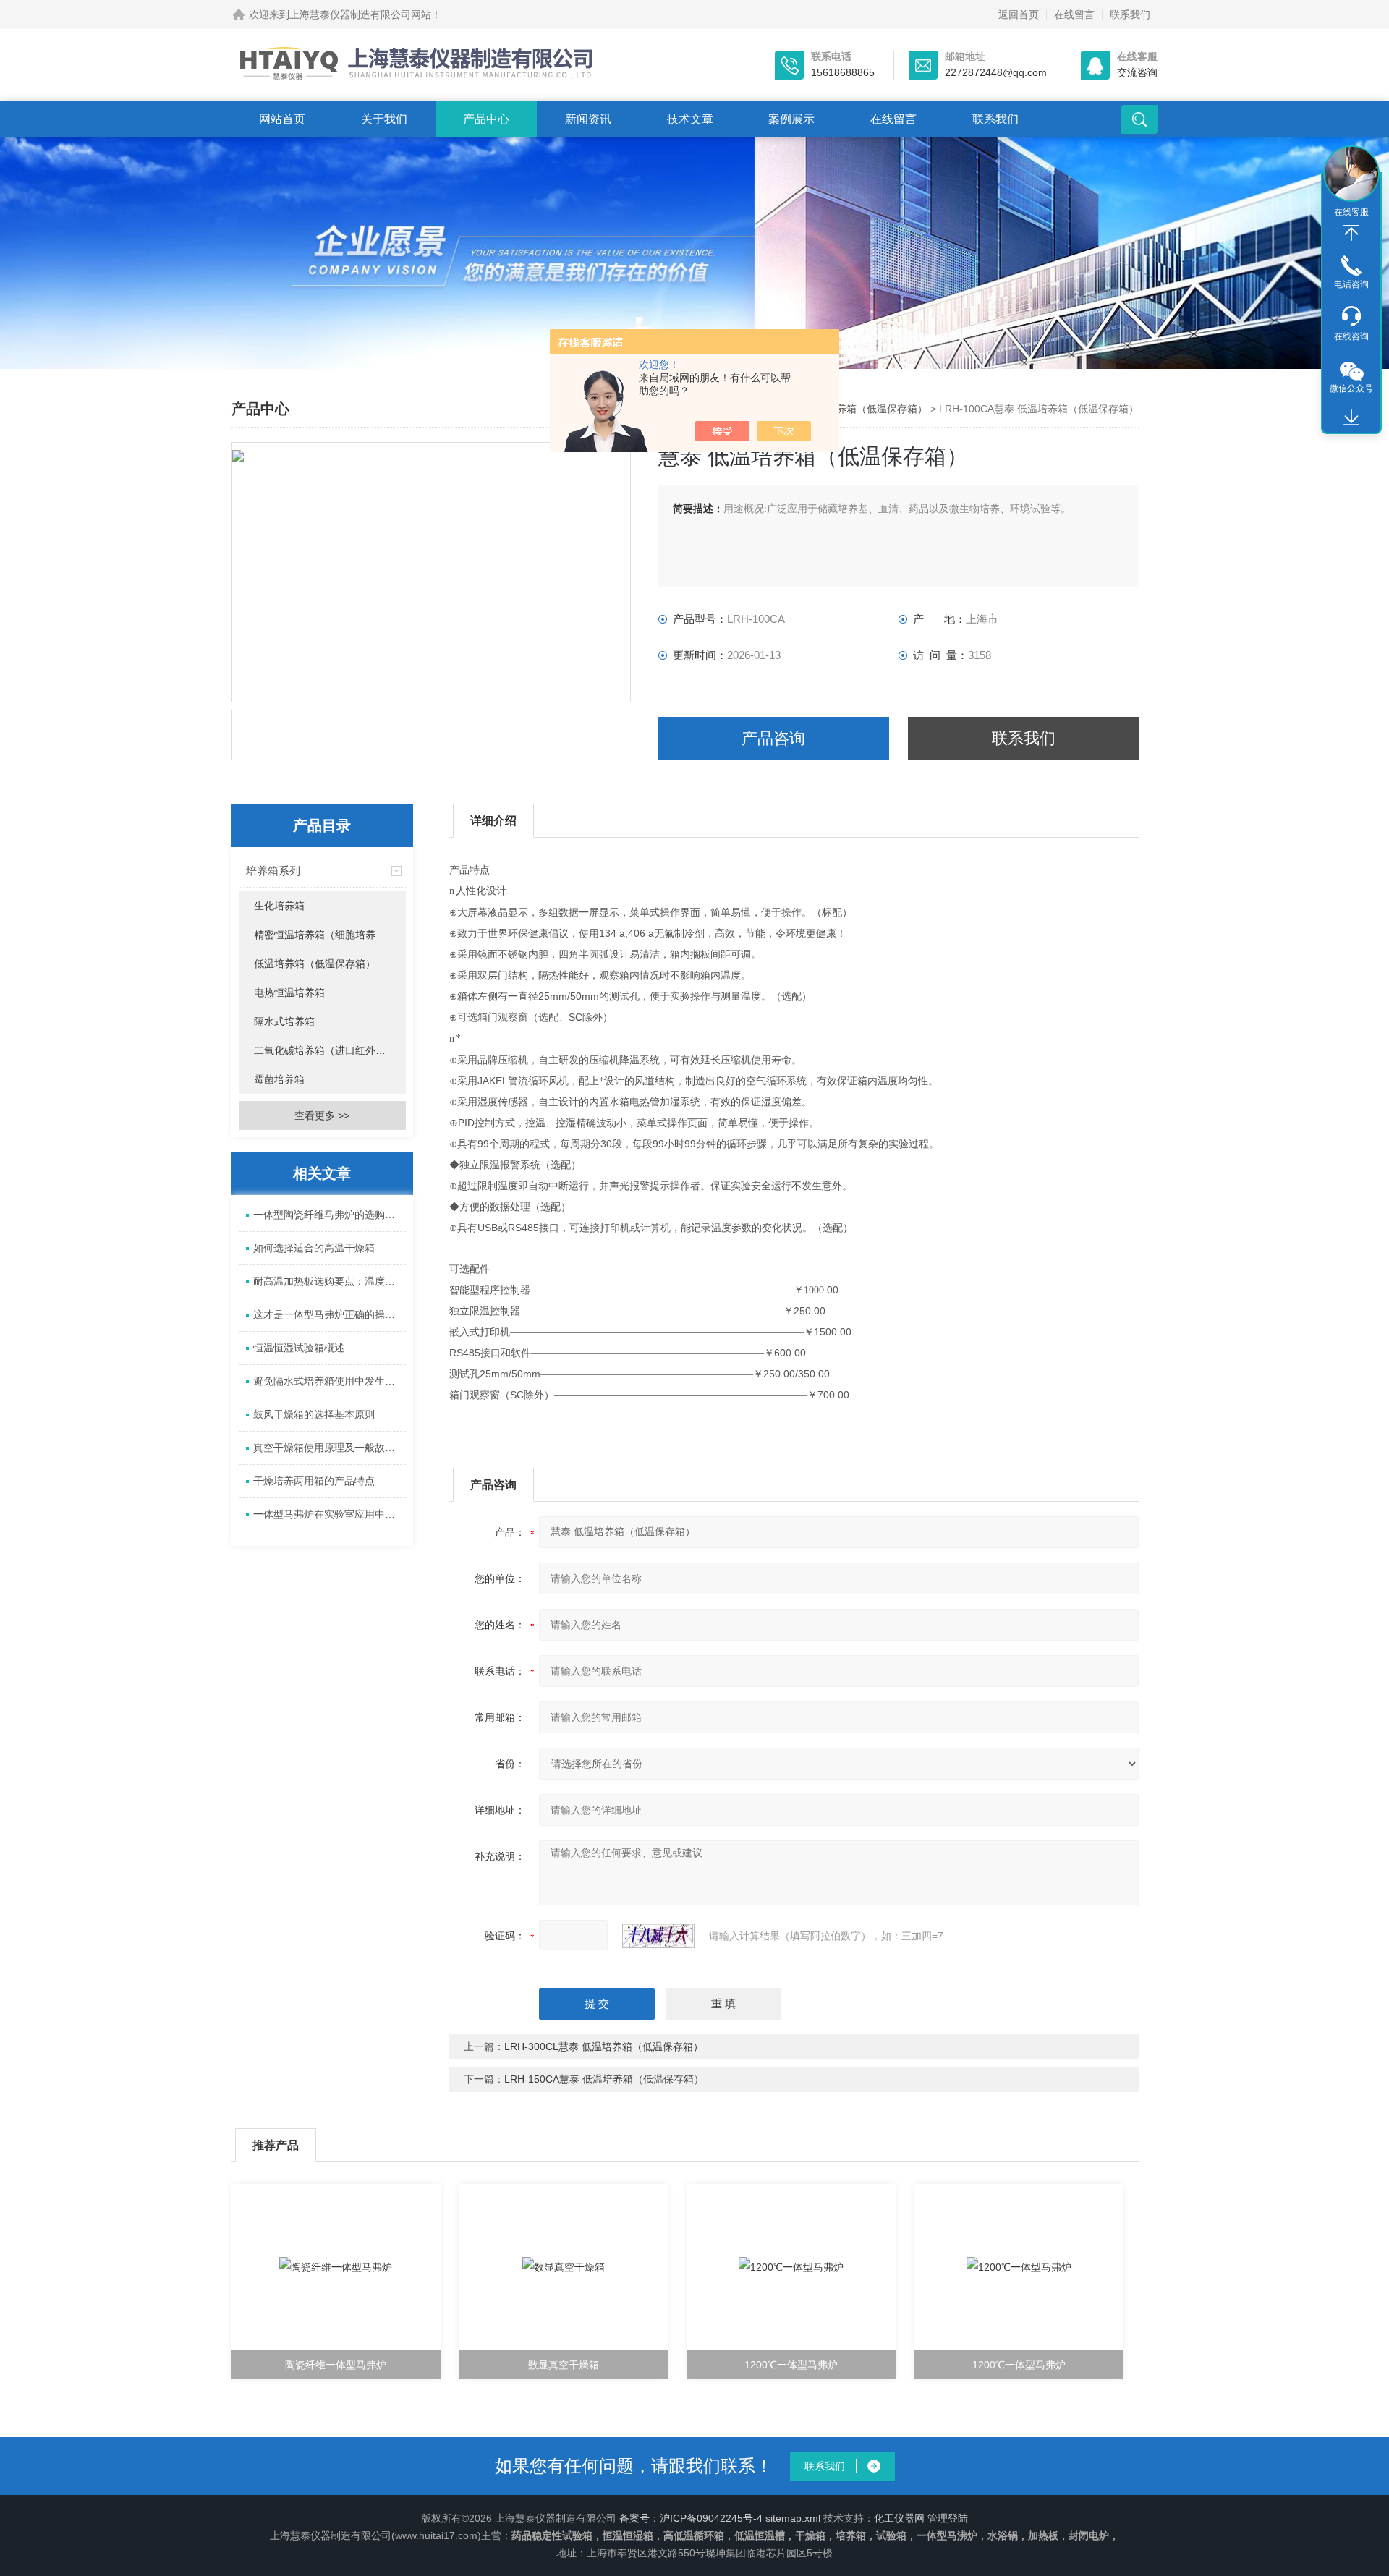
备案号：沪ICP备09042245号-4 (691, 2518)
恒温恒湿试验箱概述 (299, 1348)
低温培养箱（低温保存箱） (867, 409)
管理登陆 (948, 2518)
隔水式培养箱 (284, 1021)
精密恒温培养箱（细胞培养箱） (325, 935)
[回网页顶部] (1351, 233)
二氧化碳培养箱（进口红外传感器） (330, 1050)
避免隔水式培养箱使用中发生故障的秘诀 (330, 1381)
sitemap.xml (793, 2518)
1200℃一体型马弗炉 (791, 2365)
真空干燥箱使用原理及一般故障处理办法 (330, 1448)
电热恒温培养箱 (289, 992)
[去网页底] (1351, 418)
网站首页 (282, 119)
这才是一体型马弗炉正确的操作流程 (330, 1314)
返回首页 (1019, 14)
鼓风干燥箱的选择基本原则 (314, 1414)
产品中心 (486, 119)
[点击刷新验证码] (658, 1936)
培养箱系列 (273, 871)
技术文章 (690, 119)
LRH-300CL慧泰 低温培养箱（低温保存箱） (604, 2046)
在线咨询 (1351, 336)
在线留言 (1074, 14)
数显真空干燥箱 (564, 2365)
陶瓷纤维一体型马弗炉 (336, 2365)
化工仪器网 (899, 2518)
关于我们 (384, 119)
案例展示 (791, 119)
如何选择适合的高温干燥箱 (314, 1248)
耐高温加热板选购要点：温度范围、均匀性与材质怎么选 (330, 1281)
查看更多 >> (322, 1115)
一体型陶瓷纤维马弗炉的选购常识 (329, 1215)
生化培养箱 (279, 906)
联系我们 (1130, 14)
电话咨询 (1351, 284)
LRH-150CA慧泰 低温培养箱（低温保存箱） (604, 2079)
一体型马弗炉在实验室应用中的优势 (330, 1514)
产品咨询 (773, 738)
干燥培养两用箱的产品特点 (314, 1481)
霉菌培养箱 (279, 1079)
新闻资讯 (588, 119)
